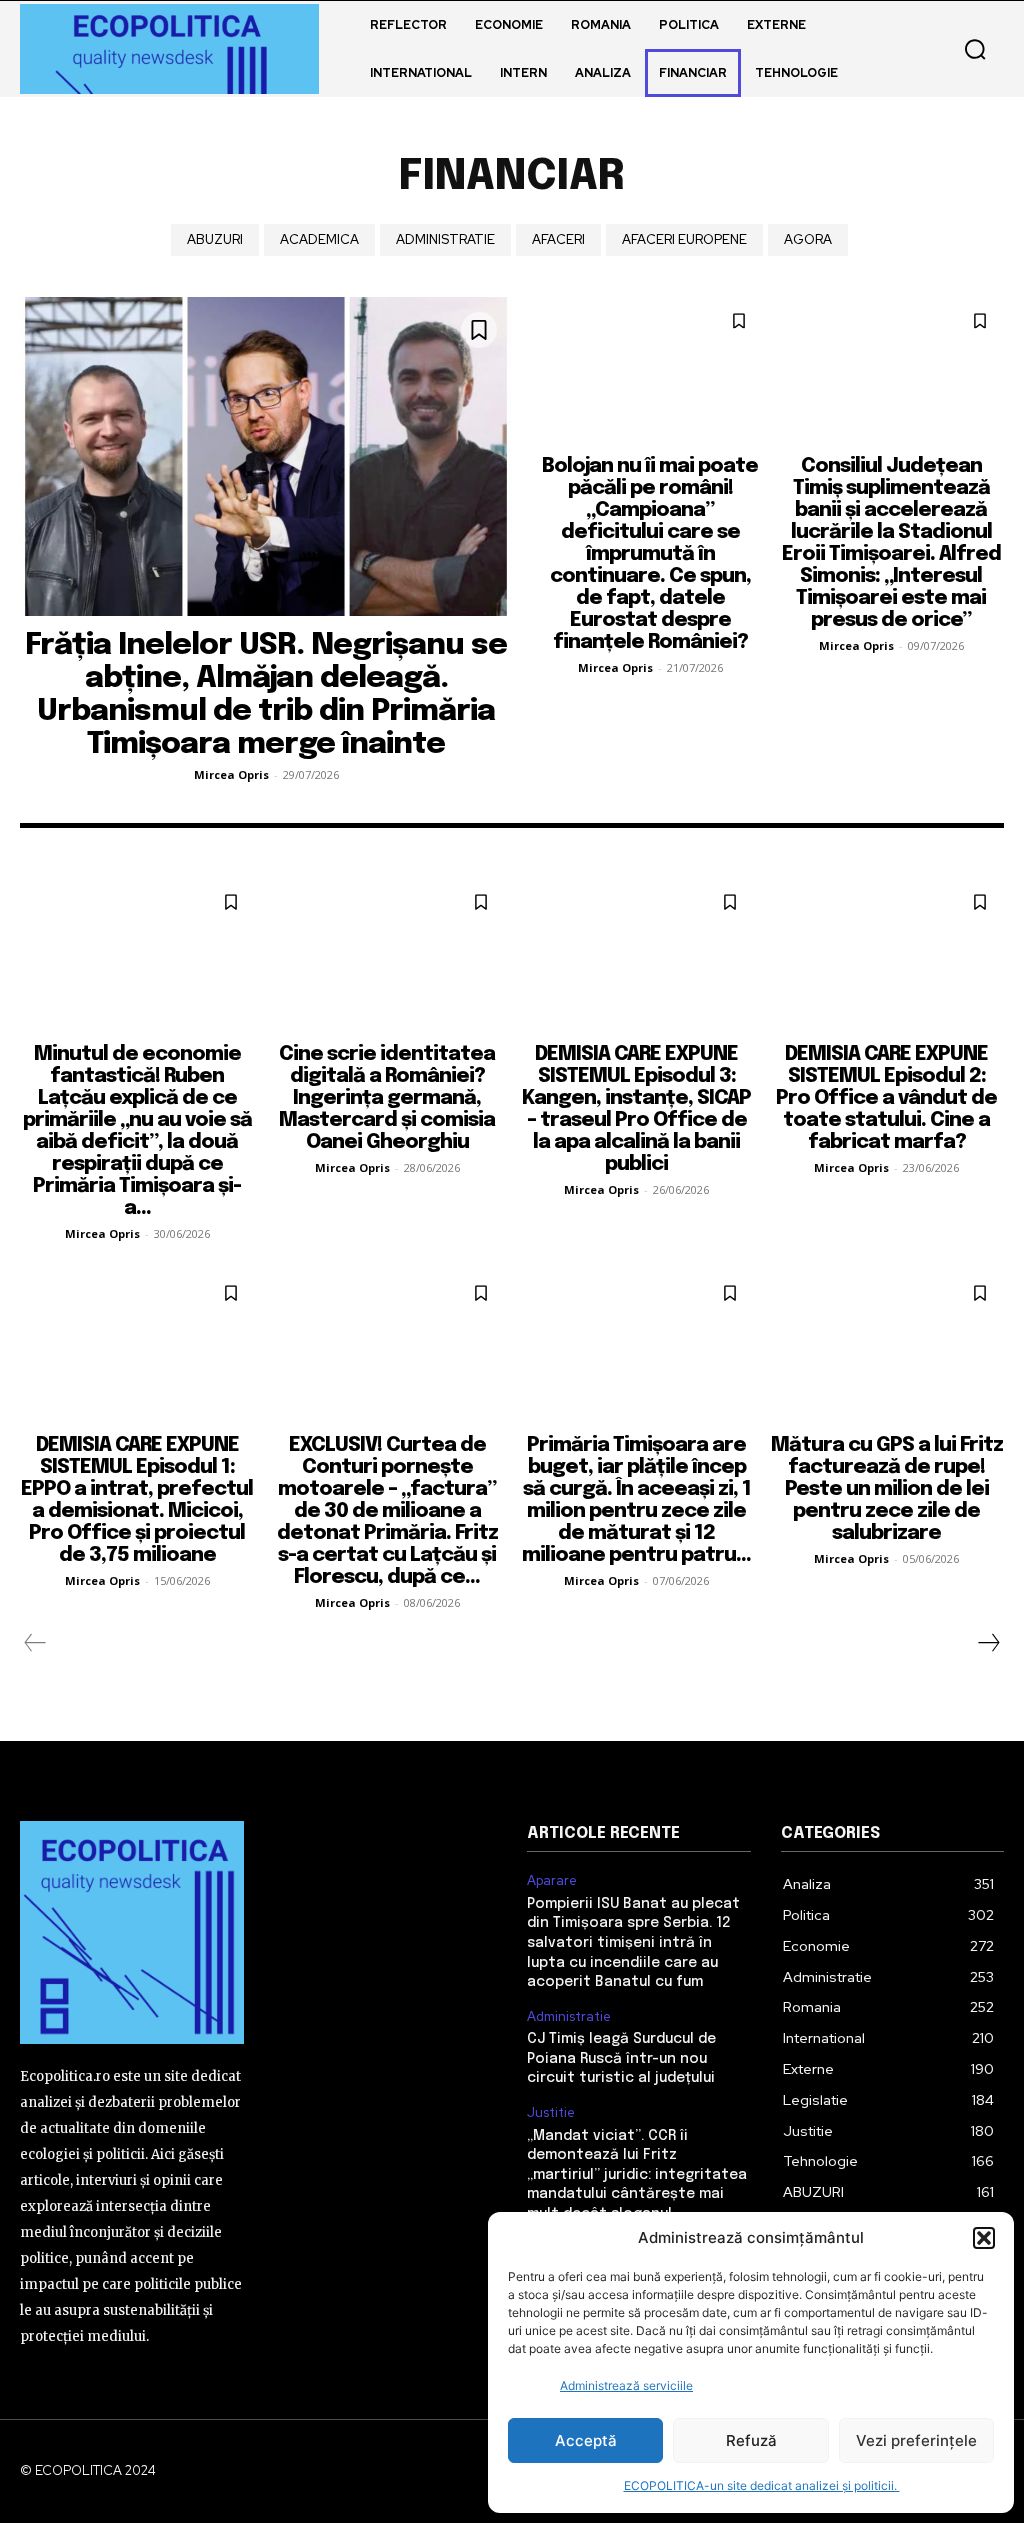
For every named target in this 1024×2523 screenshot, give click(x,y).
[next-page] (988, 1643)
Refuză (751, 2440)
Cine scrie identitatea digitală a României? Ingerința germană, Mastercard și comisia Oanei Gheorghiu (387, 1098)
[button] (984, 2238)
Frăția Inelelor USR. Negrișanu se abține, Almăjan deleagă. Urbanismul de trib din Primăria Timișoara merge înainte (266, 695)
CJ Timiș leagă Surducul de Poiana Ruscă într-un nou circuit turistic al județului (621, 2058)
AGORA (808, 239)
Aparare (552, 1881)
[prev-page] (35, 1643)
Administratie (445, 239)
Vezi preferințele (916, 2440)
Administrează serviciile (626, 2385)
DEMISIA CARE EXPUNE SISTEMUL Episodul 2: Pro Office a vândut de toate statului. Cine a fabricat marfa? (886, 1098)
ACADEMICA (319, 239)
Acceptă (586, 2440)
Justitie (551, 2113)
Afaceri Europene (684, 239)
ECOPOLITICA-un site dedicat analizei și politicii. (762, 2485)
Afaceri (558, 239)
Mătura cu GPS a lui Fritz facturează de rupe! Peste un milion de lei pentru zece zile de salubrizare (887, 1489)
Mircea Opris (231, 774)
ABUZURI (215, 239)
